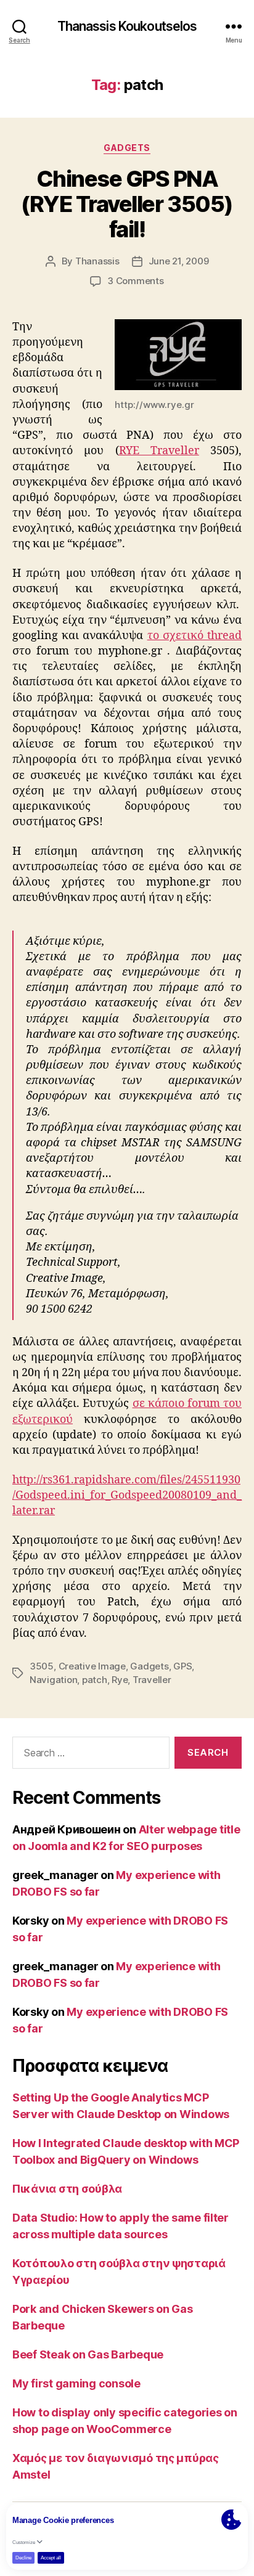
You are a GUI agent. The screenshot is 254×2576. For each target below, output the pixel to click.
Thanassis (97, 261)
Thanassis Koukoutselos (127, 26)
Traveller (152, 1680)
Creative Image (92, 1666)
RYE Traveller (159, 451)
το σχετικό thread (195, 636)
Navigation (53, 1680)
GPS (182, 1666)
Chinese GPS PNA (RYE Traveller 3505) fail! (127, 204)
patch (95, 1680)
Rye (120, 1680)
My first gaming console (76, 2383)
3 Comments (135, 281)
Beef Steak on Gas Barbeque (88, 2354)
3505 (42, 1666)
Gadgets (127, 148)
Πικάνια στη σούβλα (67, 2189)
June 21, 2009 (179, 261)
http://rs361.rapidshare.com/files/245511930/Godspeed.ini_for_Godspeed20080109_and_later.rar (127, 1495)
